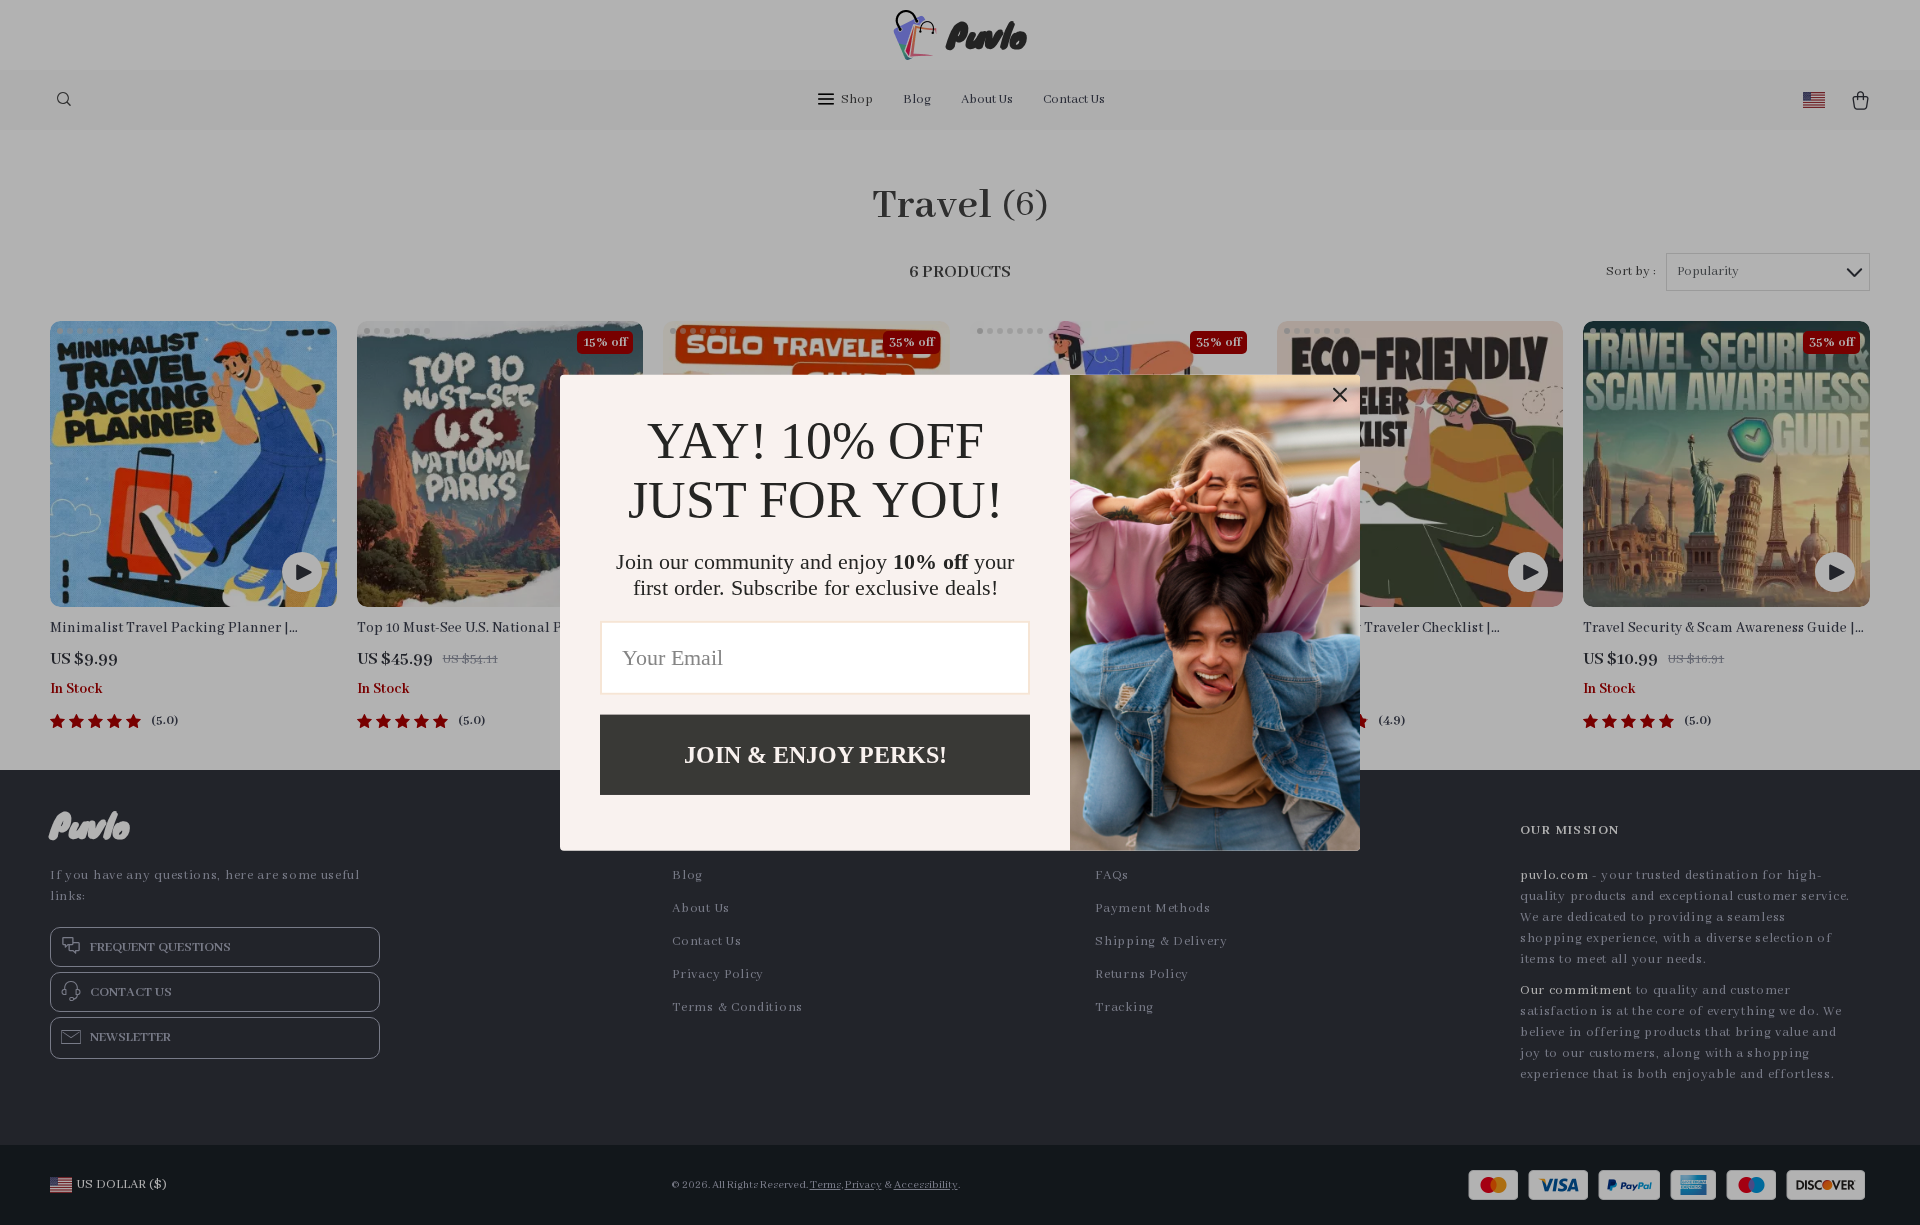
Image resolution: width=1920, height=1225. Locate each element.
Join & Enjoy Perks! (815, 754)
